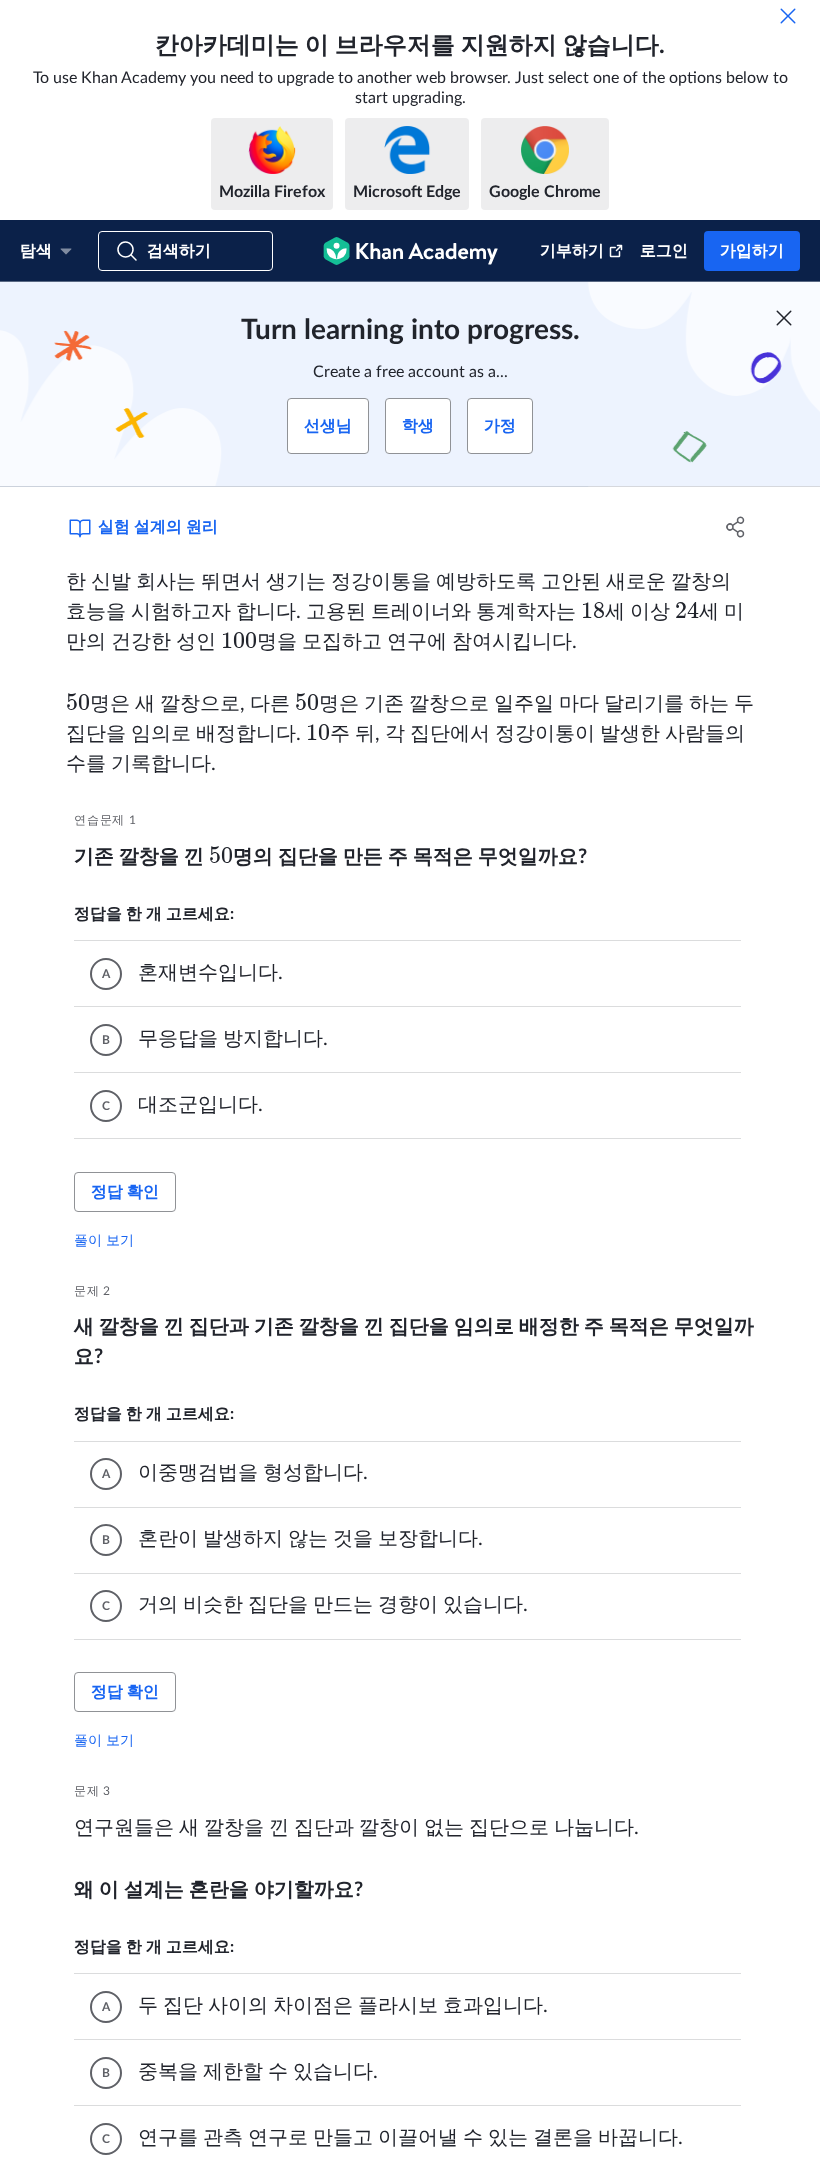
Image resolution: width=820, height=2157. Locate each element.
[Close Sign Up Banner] (784, 318)
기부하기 (572, 251)
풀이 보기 (104, 1240)
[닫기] (788, 16)
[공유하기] (735, 527)
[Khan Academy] (410, 251)
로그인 (664, 251)
